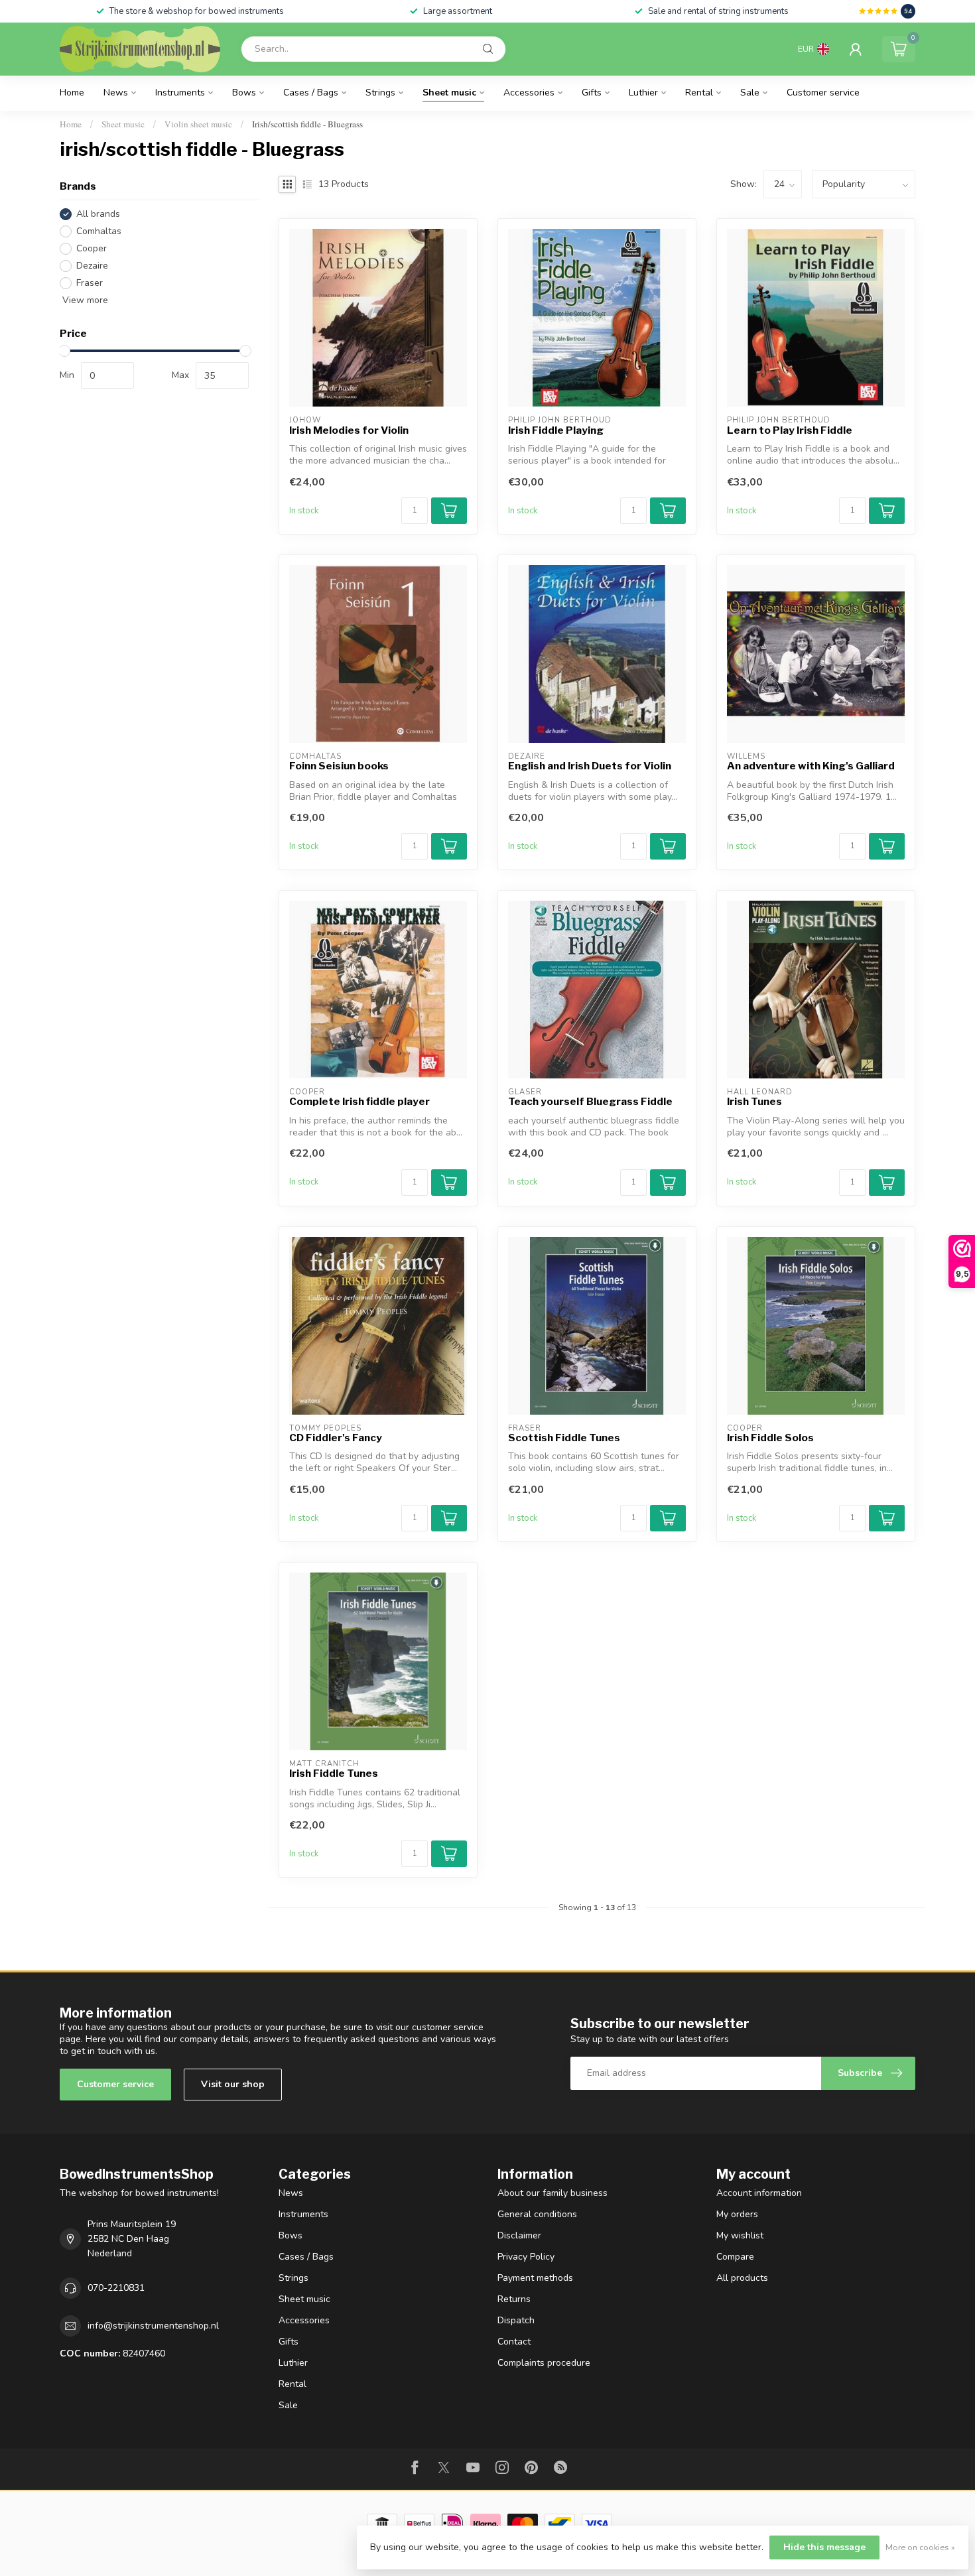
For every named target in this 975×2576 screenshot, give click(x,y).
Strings (380, 93)
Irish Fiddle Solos (770, 1438)
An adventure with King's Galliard (811, 766)
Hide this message (824, 2547)
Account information (759, 2193)
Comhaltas (99, 231)
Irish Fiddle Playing (556, 430)
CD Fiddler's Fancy (336, 1438)
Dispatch (516, 2320)
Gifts (592, 93)
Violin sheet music (198, 124)
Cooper (92, 248)
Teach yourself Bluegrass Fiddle (590, 1102)
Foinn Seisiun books (339, 766)
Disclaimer (519, 2235)
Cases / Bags (311, 93)
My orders (737, 2214)
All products (742, 2278)
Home (72, 93)
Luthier (643, 93)
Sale (750, 93)
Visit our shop (233, 2084)
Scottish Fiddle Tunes (564, 1438)
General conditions (537, 2214)
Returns (514, 2299)
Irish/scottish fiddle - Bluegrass (307, 124)
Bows (244, 93)
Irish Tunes (754, 1102)
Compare (735, 2257)
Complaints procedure (544, 2363)
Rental (699, 93)
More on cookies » (920, 2547)
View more (84, 300)
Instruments (180, 93)
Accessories (529, 93)
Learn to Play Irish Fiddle (790, 430)
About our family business (552, 2193)
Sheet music (449, 93)
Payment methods (535, 2278)
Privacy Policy (526, 2257)
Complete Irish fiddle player (359, 1102)
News (116, 93)
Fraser (90, 283)
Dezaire (92, 266)
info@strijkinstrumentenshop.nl (153, 2326)
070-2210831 (116, 2288)
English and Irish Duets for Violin (590, 766)
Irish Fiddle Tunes (334, 1773)
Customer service (823, 93)
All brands (98, 214)
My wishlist (740, 2235)
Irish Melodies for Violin (349, 430)
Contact (514, 2342)
